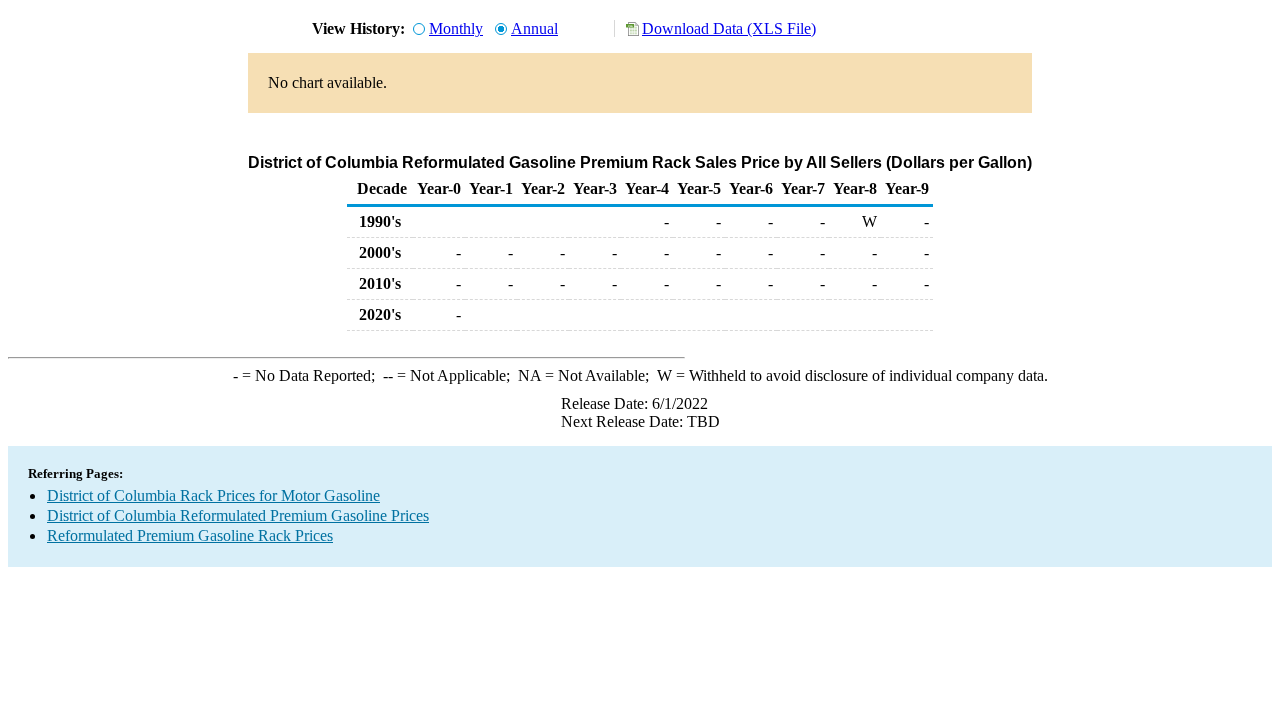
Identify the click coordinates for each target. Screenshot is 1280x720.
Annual (534, 28)
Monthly (456, 28)
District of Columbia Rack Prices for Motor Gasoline (213, 495)
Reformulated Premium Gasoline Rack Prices (190, 535)
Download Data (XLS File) (729, 28)
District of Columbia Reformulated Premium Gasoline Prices (238, 515)
